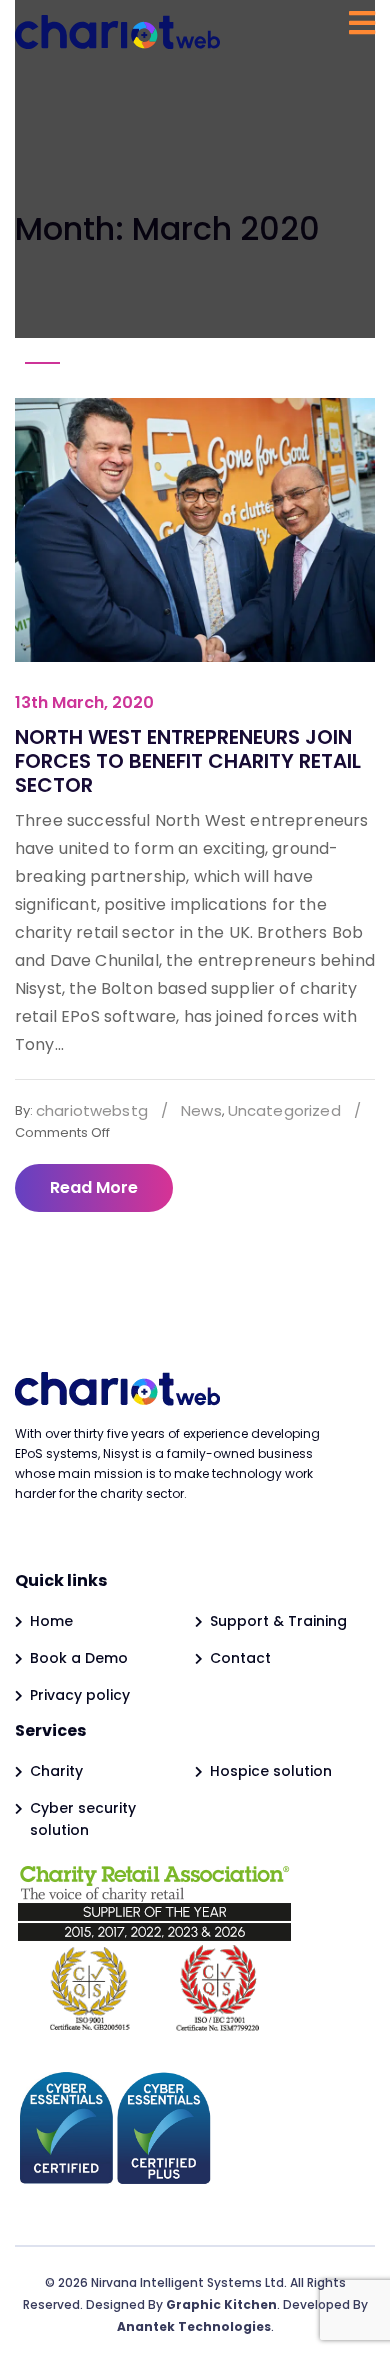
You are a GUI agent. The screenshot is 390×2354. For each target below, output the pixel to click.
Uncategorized (284, 1110)
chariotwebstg (92, 1110)
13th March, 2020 (84, 702)
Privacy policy (80, 1695)
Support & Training (278, 1621)
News (201, 1110)
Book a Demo (79, 1658)
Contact (240, 1658)
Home (51, 1621)
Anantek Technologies (194, 2326)
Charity (56, 1771)
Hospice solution (271, 1771)
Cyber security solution (83, 1819)
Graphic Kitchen (221, 2304)
